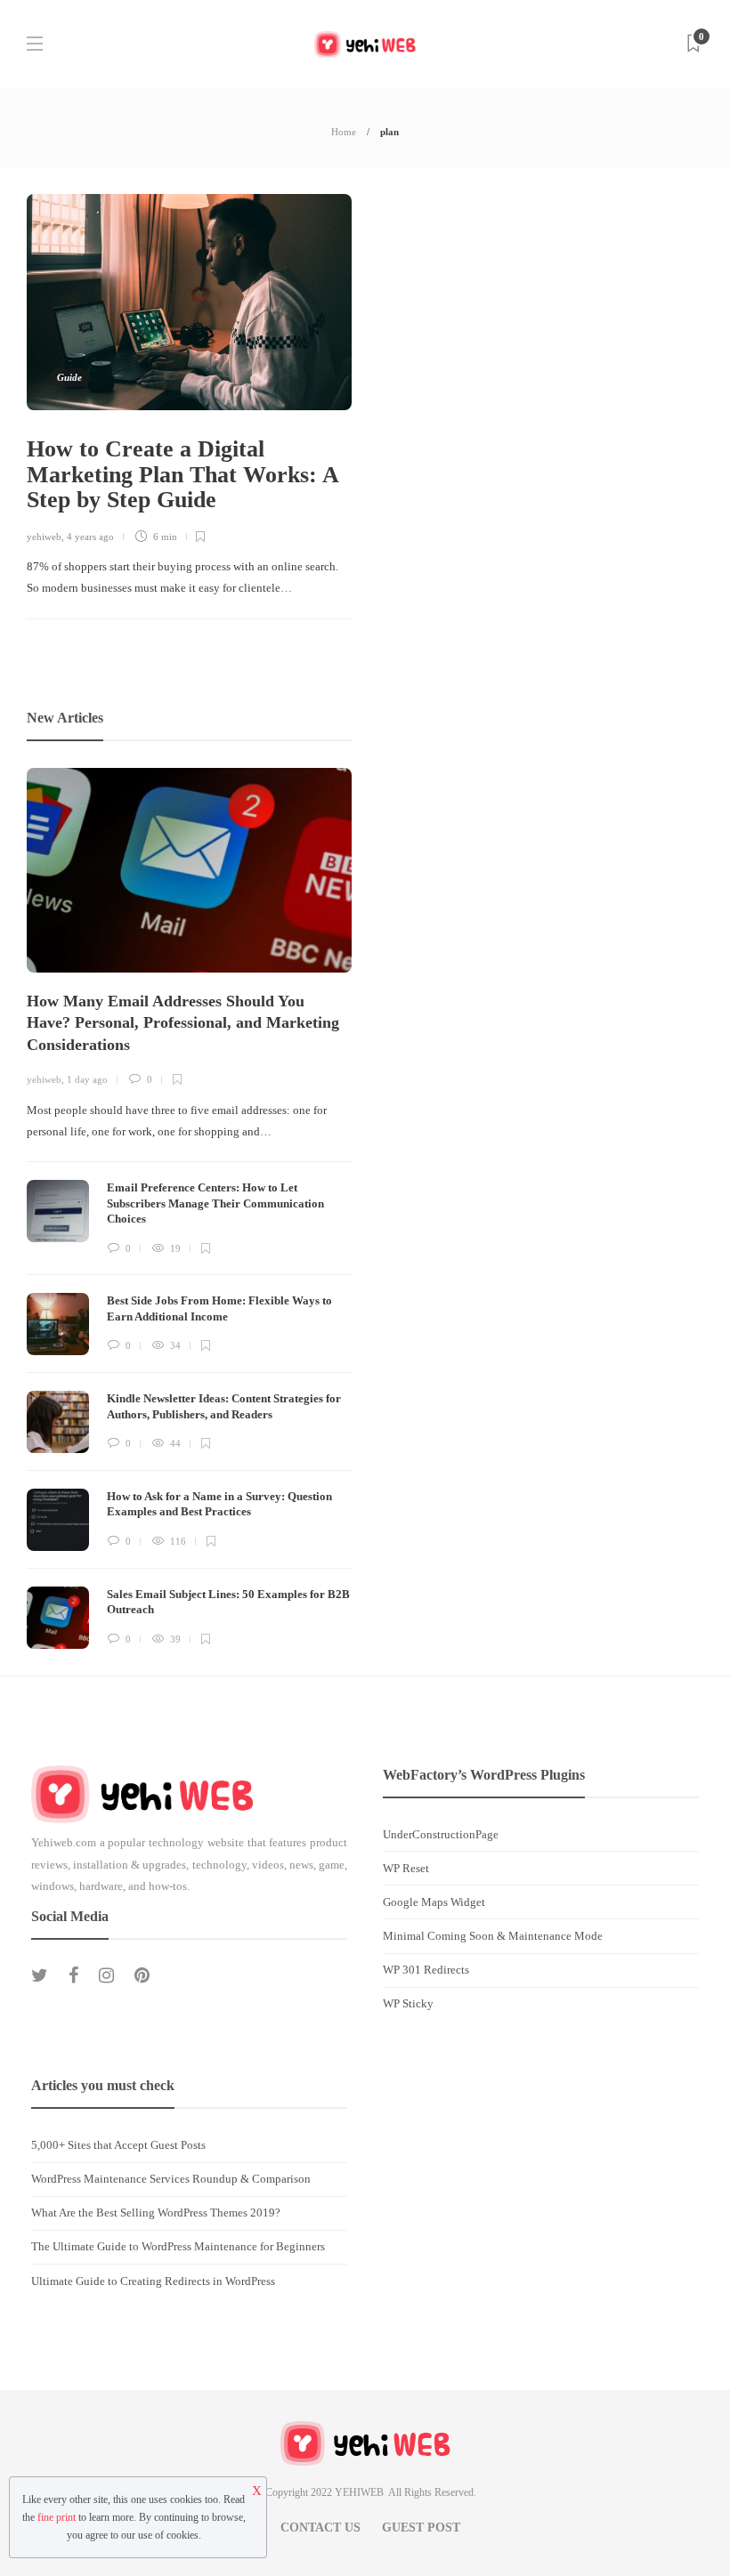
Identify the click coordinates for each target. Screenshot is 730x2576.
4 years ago (90, 537)
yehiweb (44, 537)
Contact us (320, 2528)
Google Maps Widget (434, 1902)
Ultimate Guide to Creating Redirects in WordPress (153, 2281)
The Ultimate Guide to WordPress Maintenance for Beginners (178, 2246)
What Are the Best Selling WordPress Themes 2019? (156, 2213)
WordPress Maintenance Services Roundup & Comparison (171, 2179)
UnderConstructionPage (441, 1834)
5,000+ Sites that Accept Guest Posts (118, 2145)
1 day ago (87, 1079)
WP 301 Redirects (426, 1970)
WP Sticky (408, 2003)
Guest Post (421, 2528)
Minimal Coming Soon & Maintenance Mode (493, 1936)
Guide (69, 377)
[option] (189, 1208)
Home (344, 132)
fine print (57, 2517)
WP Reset (406, 1868)
